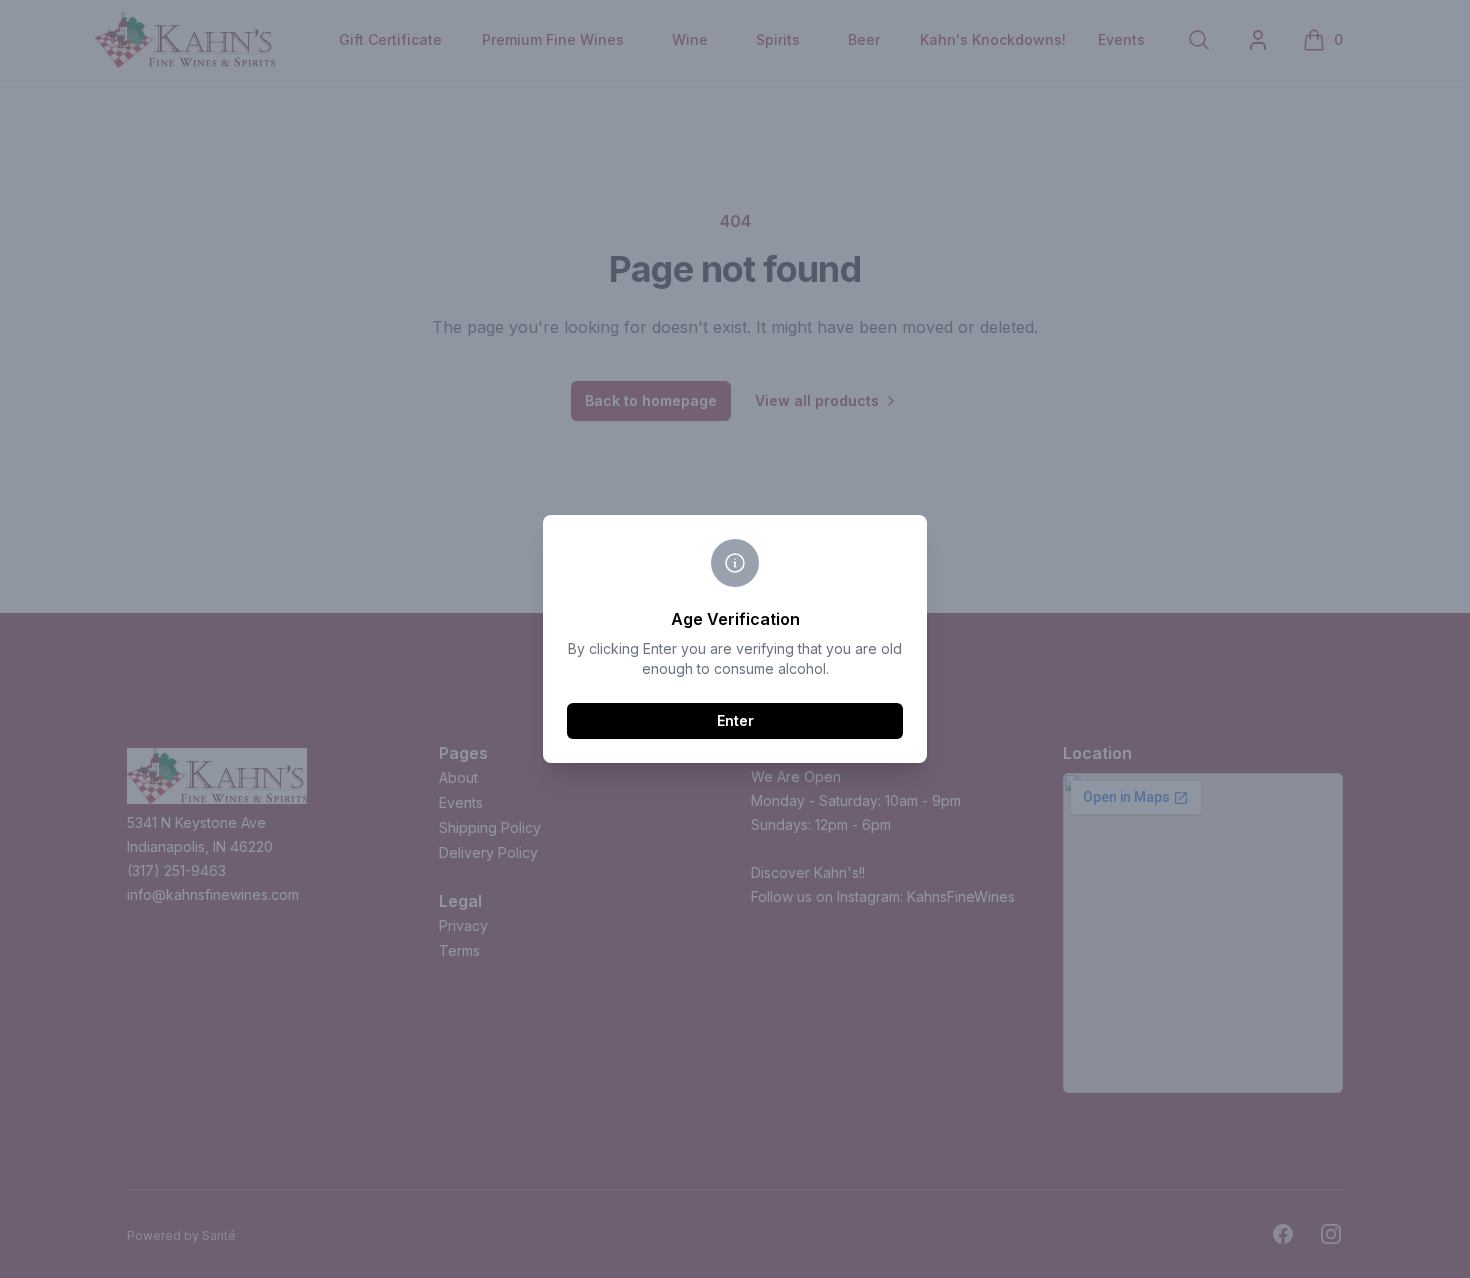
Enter (735, 720)
